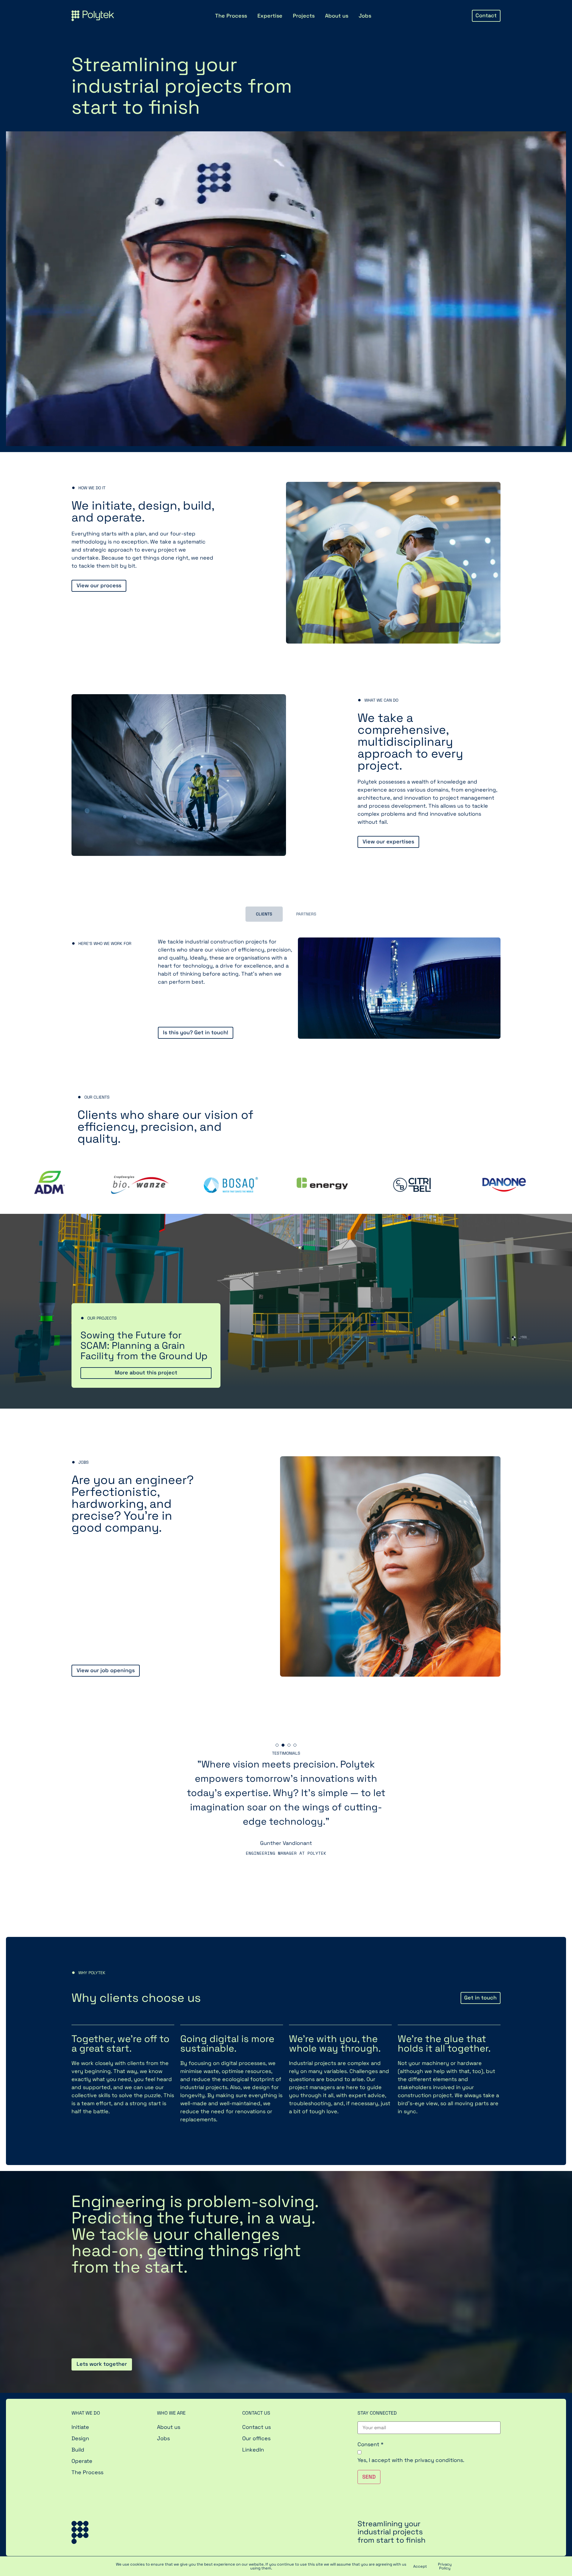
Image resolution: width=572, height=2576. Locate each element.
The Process (231, 16)
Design (80, 2438)
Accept (420, 2566)
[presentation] (277, 1745)
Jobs (365, 16)
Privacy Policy (445, 2566)
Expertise (270, 16)
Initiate (80, 2427)
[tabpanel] (286, 1817)
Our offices (256, 2438)
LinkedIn (253, 2450)
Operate (82, 2461)
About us (337, 16)
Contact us (257, 2427)
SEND (369, 2477)
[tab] (264, 914)
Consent (370, 2444)
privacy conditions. (440, 2460)
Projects (304, 16)
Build (78, 2450)
